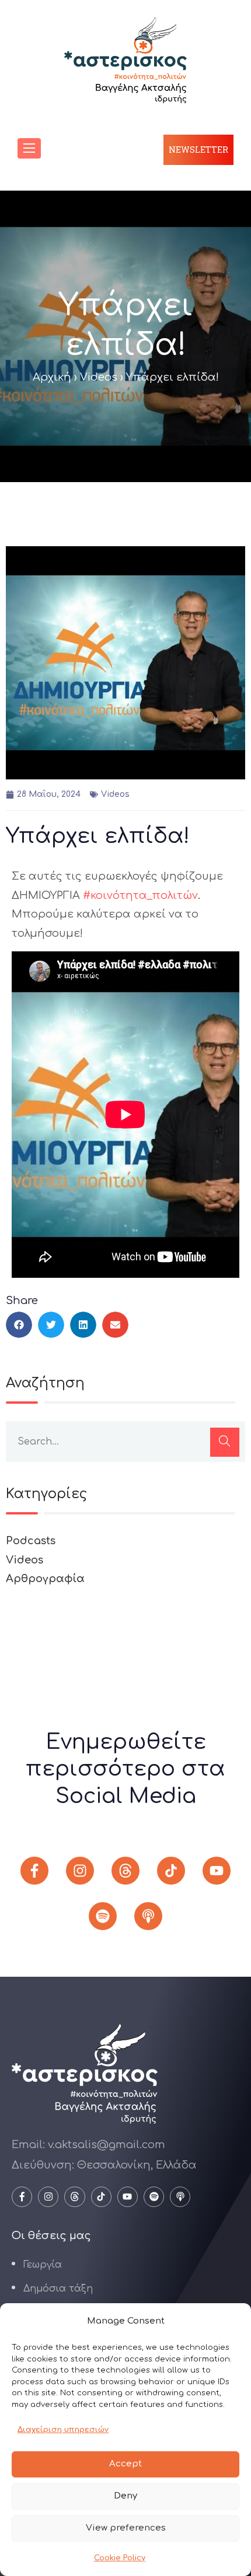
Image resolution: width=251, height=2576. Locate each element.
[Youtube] (217, 1871)
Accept (125, 2464)
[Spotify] (103, 1916)
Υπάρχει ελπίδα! (98, 836)
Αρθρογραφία (45, 1579)
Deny (125, 2496)
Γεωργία (43, 2265)
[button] (19, 1325)
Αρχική (52, 377)
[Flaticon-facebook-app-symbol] (34, 1871)
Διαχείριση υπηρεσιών (63, 2430)
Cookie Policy (120, 2558)
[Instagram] (80, 1871)
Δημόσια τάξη (58, 2289)
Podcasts (31, 1541)
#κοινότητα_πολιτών (140, 895)
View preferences (126, 2528)
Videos (99, 377)
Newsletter (198, 150)
